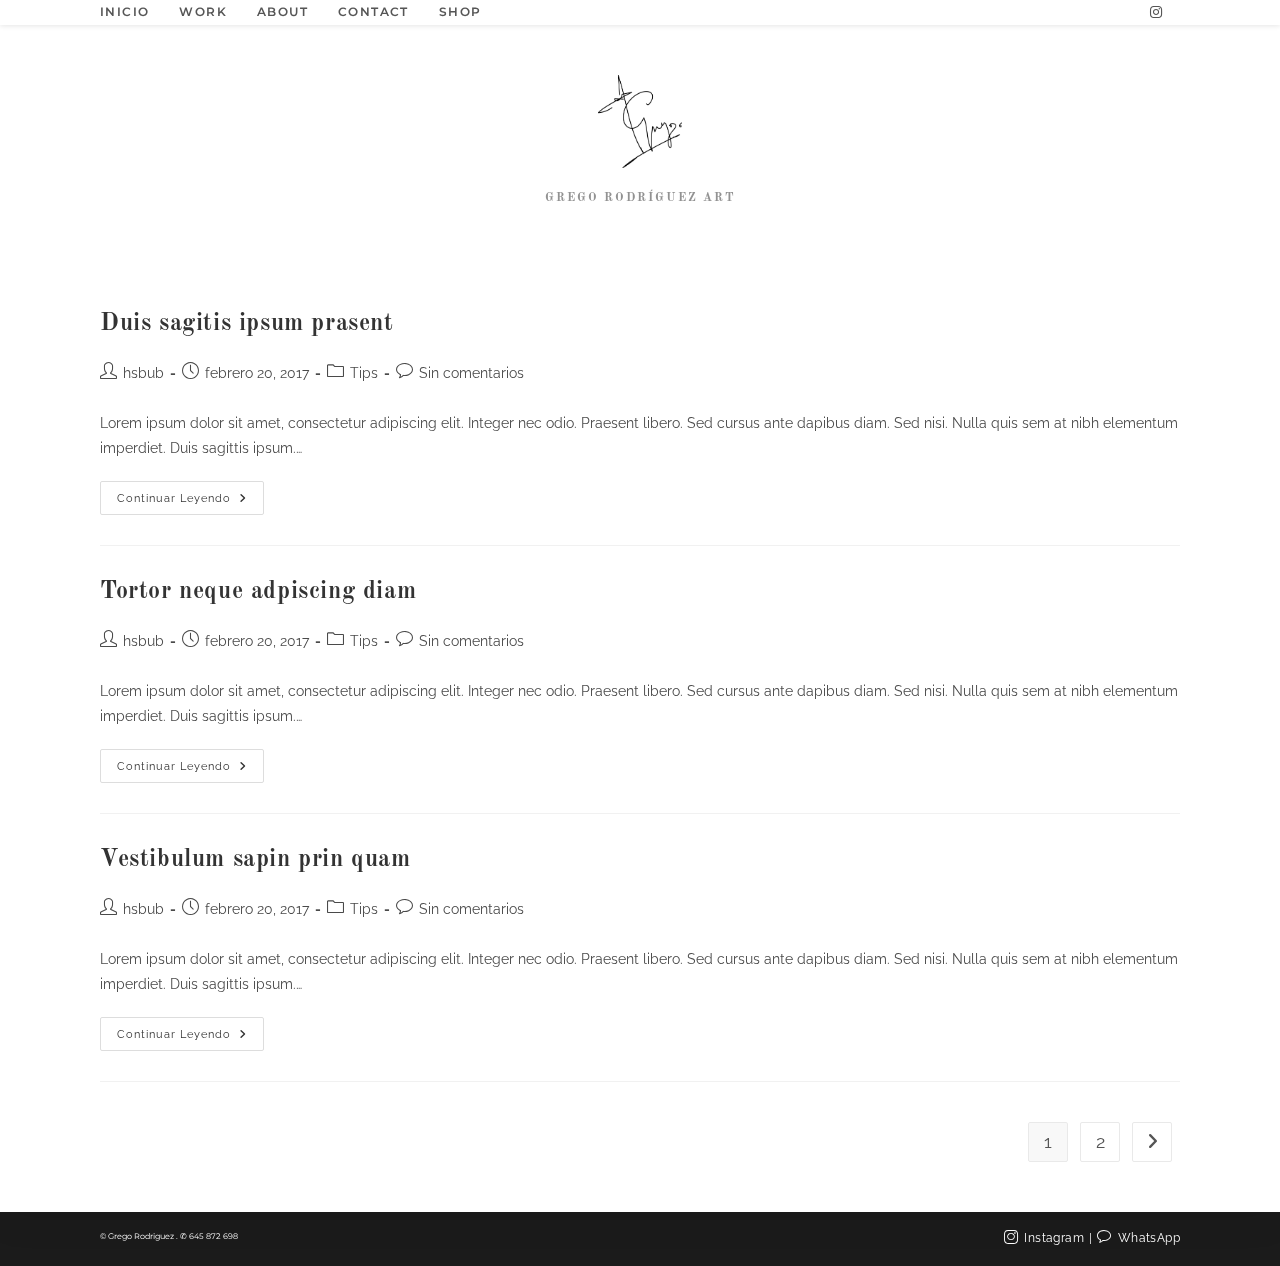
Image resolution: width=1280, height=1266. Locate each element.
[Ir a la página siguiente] (1152, 1142)
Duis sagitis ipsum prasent (247, 324)
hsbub (143, 373)
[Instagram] (1156, 12)
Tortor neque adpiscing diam (258, 592)
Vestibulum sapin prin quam (255, 860)
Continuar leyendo (190, 493)
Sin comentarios (471, 373)
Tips (364, 373)
